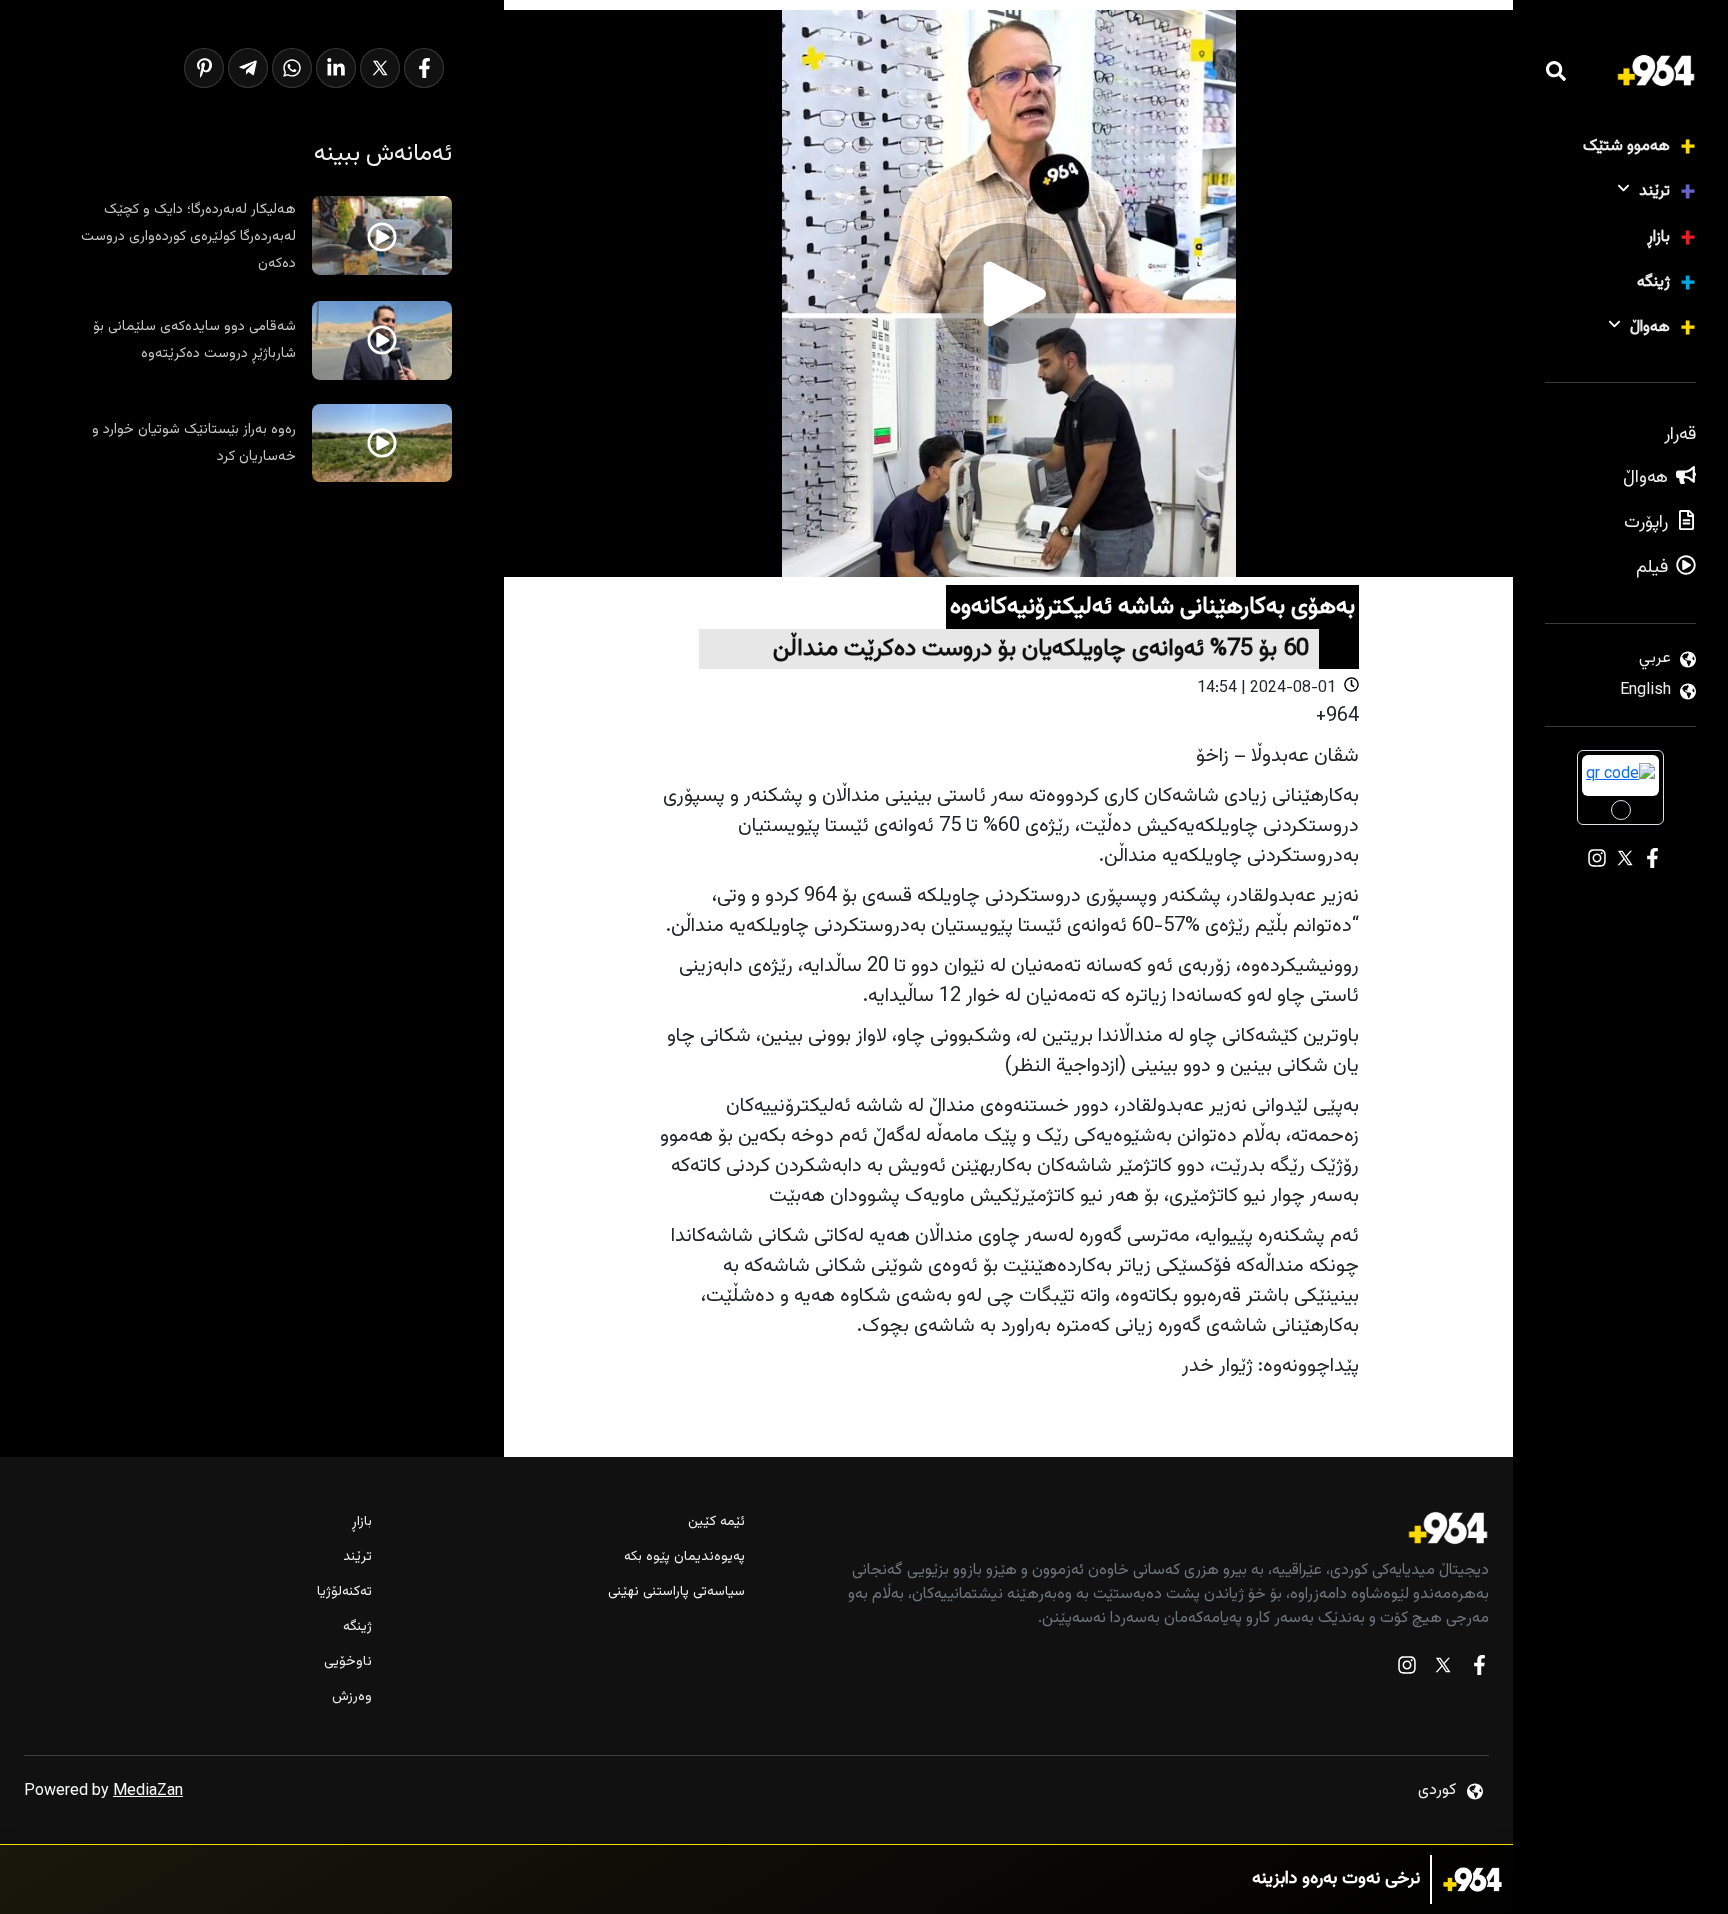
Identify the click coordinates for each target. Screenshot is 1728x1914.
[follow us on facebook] (1479, 1669)
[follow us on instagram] (1407, 1669)
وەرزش (352, 1697)
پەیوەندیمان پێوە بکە (684, 1557)
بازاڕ (1658, 237)
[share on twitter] (380, 68)
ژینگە (1653, 282)
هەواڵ (1650, 327)
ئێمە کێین (716, 1522)
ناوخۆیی (348, 1662)
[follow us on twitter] (1443, 1669)
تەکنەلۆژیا (344, 1592)
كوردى (1437, 1790)
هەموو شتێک (1626, 146)
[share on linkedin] (336, 68)
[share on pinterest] (204, 68)
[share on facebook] (424, 68)
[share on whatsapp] (292, 68)
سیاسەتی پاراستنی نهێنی (676, 1592)
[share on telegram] (248, 68)
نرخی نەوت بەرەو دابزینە (1336, 1879)
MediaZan (148, 1791)
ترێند (1654, 191)
